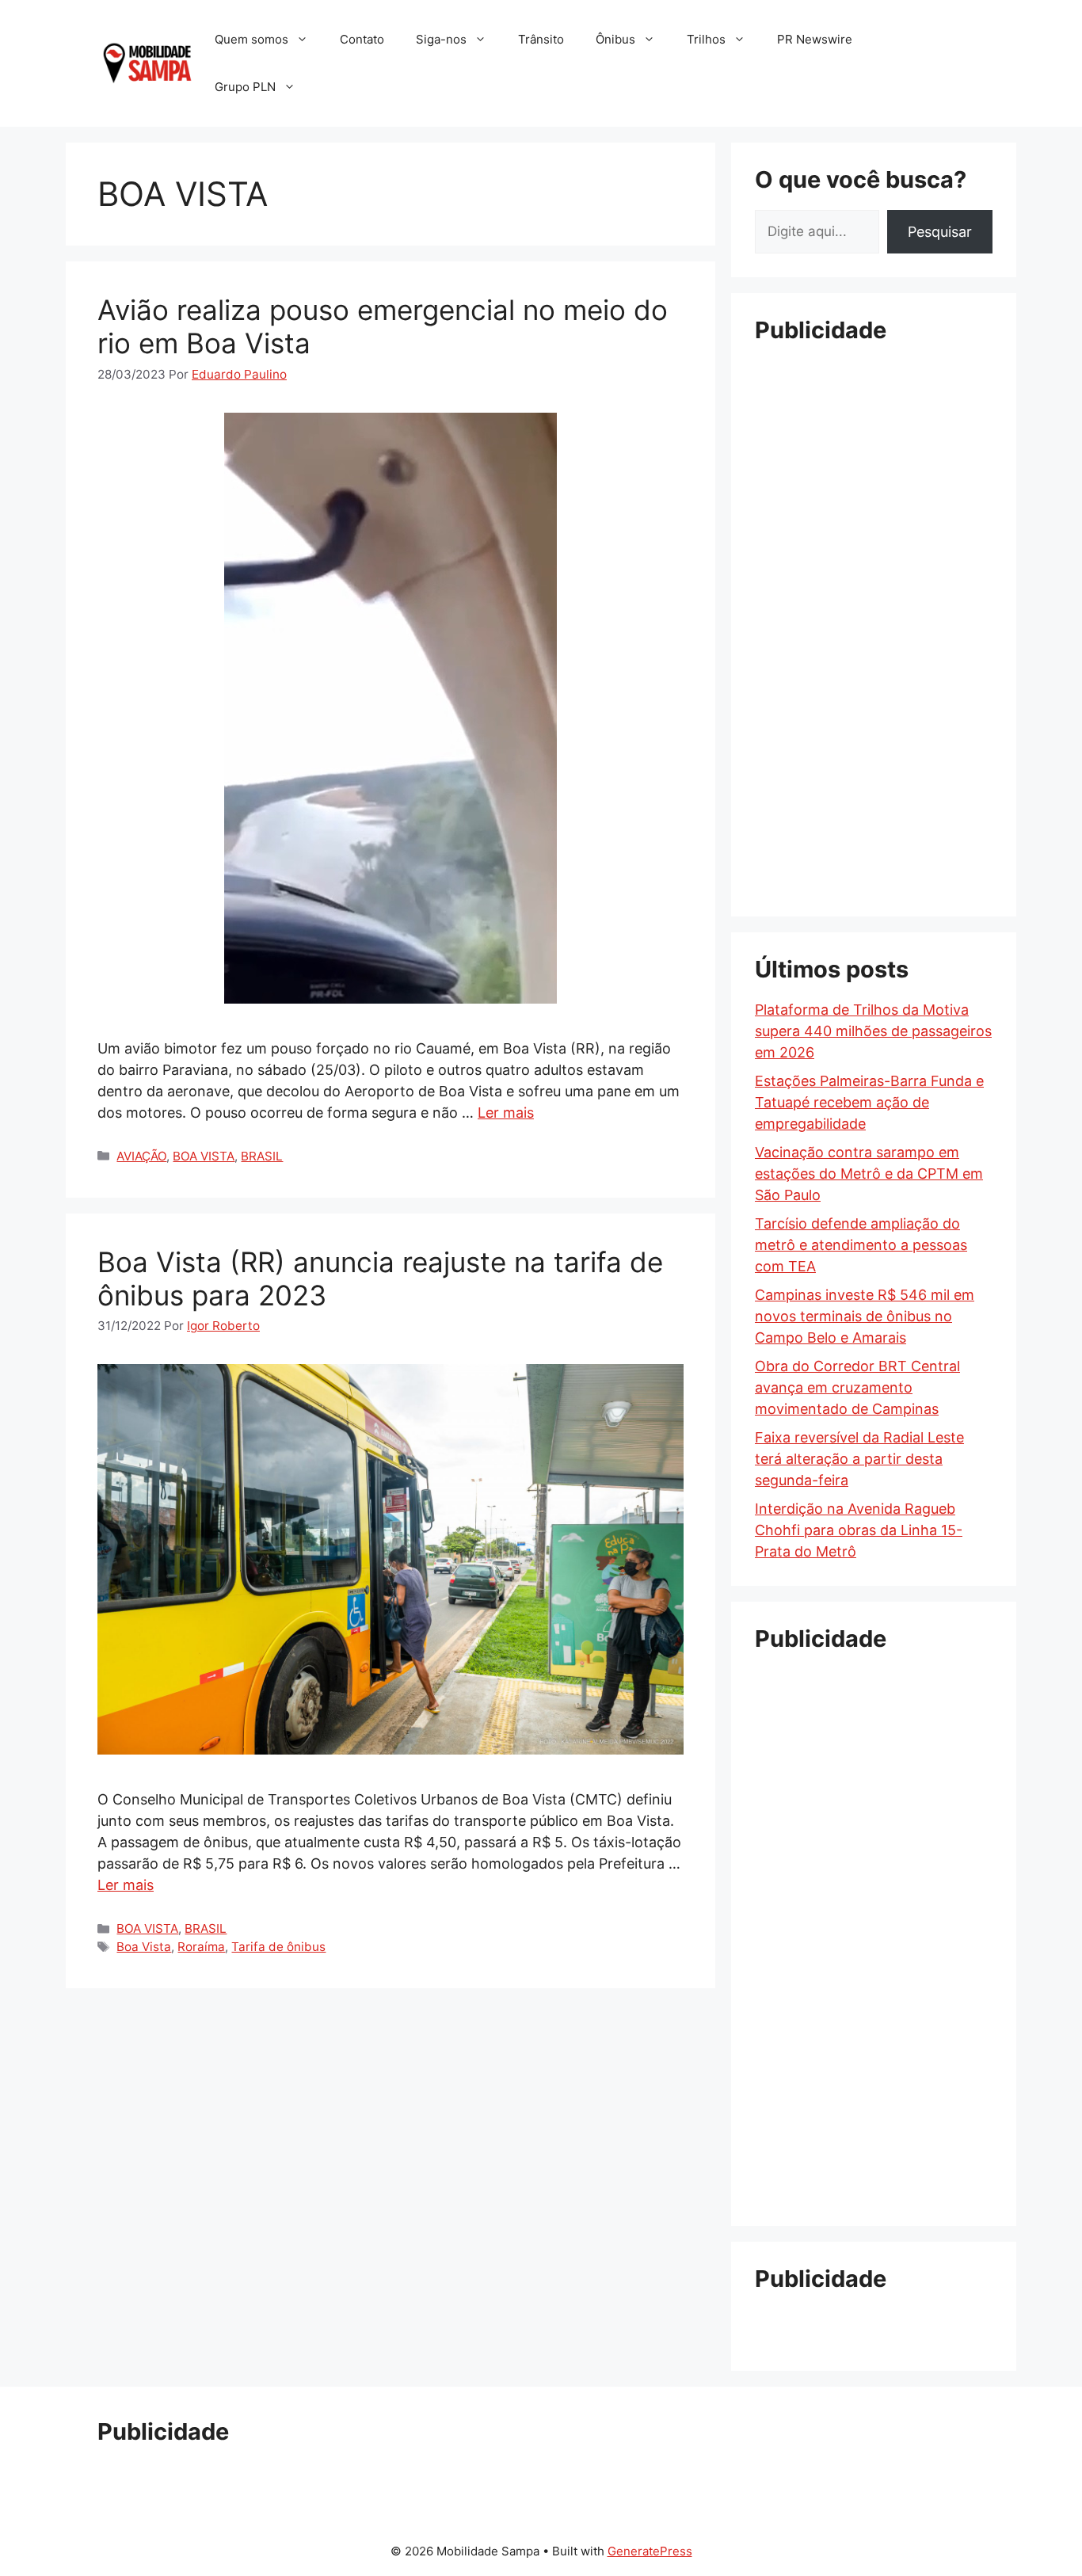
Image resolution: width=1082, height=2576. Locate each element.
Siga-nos (441, 39)
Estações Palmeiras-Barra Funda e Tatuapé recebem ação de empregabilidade (869, 1102)
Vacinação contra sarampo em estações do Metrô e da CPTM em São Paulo (869, 1174)
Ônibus (615, 39)
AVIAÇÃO (141, 1156)
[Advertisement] (874, 598)
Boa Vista (144, 1947)
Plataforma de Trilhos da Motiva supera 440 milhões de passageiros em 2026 (873, 1031)
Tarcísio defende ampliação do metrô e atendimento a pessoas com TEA (861, 1245)
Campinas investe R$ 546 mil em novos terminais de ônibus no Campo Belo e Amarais (865, 1316)
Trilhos (706, 39)
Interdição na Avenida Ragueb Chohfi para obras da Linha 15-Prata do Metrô (859, 1530)
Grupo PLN (245, 87)
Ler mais (506, 1113)
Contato (362, 39)
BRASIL (262, 1156)
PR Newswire (815, 39)
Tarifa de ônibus (278, 1947)
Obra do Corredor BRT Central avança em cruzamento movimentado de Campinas (857, 1387)
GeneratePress (650, 2551)
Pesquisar (940, 232)
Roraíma (201, 1947)
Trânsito (541, 39)
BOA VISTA (204, 1156)
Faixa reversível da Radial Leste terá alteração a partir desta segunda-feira (859, 1459)
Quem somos (251, 39)
